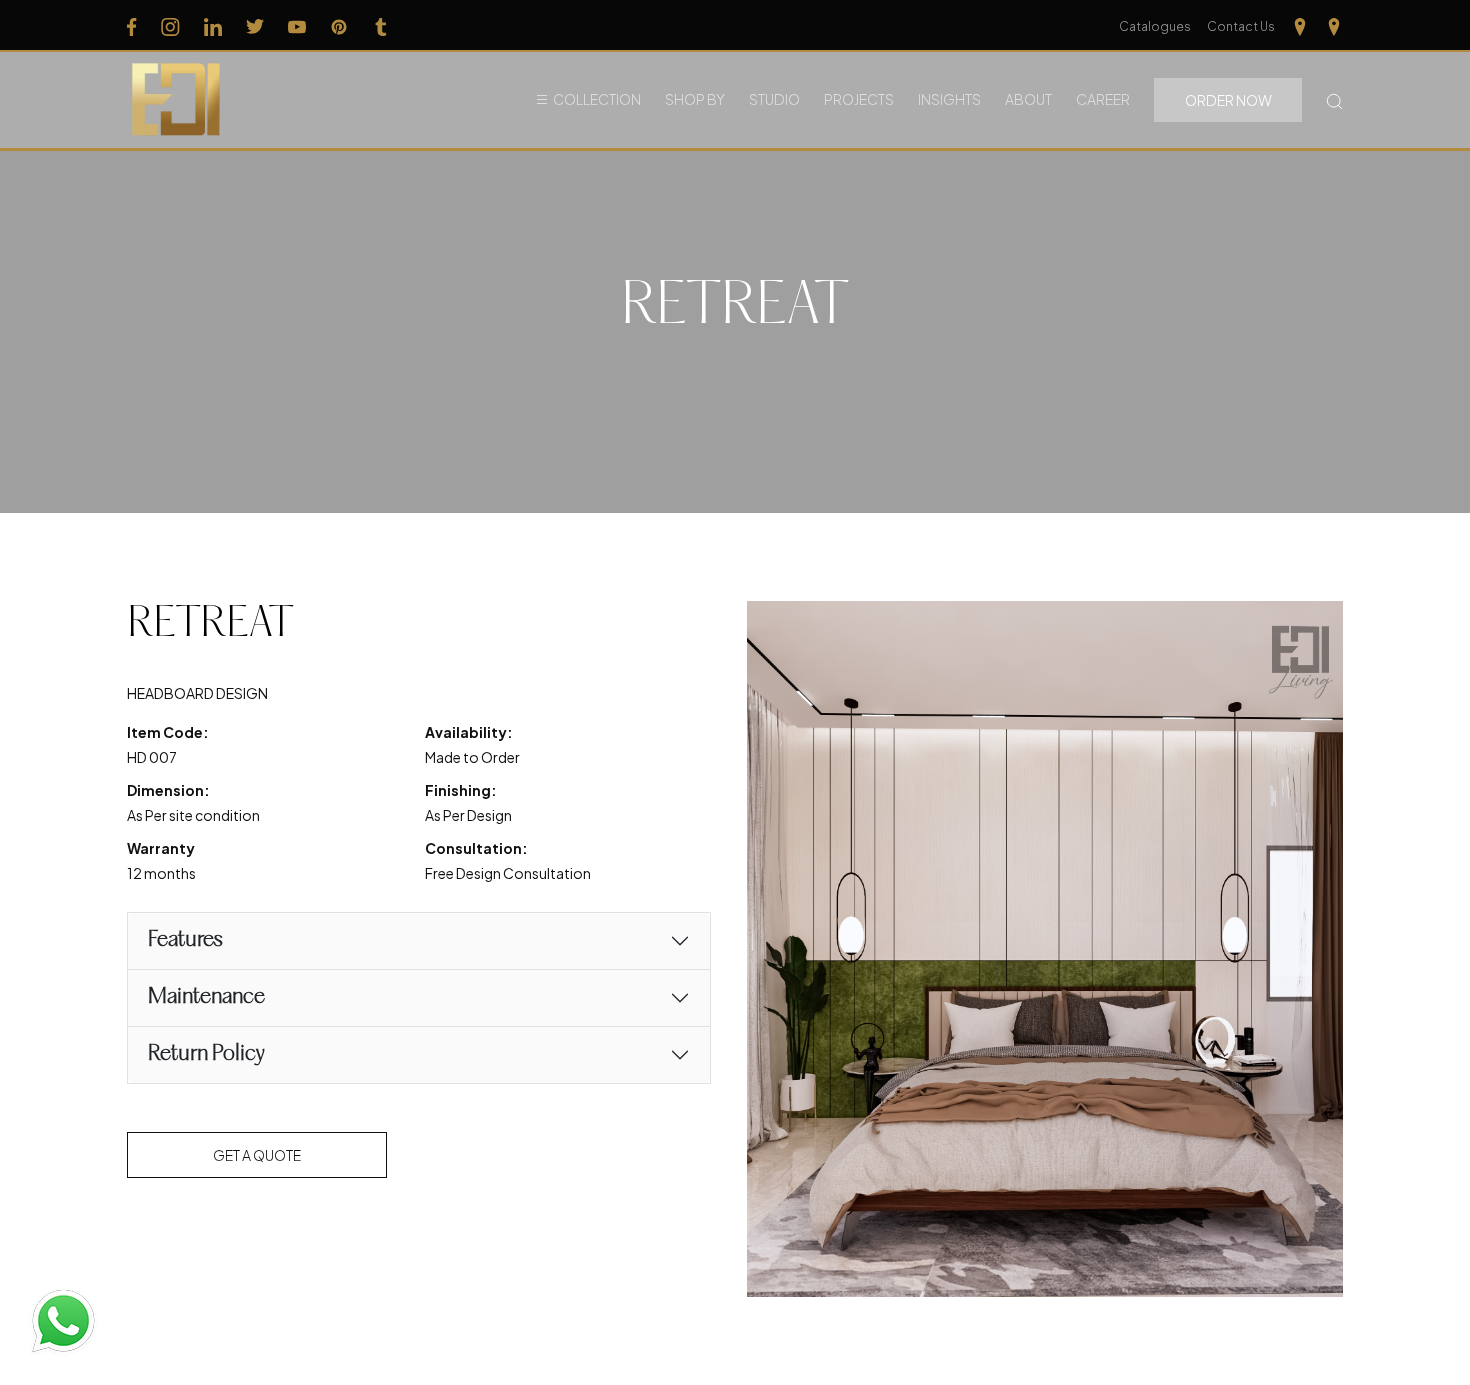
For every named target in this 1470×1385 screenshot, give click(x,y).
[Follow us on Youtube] (297, 25)
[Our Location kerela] (1334, 25)
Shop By (695, 99)
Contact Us (1241, 26)
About (1028, 99)
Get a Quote (257, 1155)
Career (1103, 99)
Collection (597, 99)
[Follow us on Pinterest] (339, 25)
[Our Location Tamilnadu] (1300, 25)
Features (185, 940)
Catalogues (1155, 26)
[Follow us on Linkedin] (213, 25)
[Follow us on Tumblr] (381, 25)
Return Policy (206, 1054)
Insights (949, 99)
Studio (774, 99)
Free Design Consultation (508, 873)
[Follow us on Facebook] (132, 25)
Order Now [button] (1228, 100)
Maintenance (206, 997)
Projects (859, 99)
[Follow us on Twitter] (255, 25)
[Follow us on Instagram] (170, 25)
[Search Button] (1334, 99)
